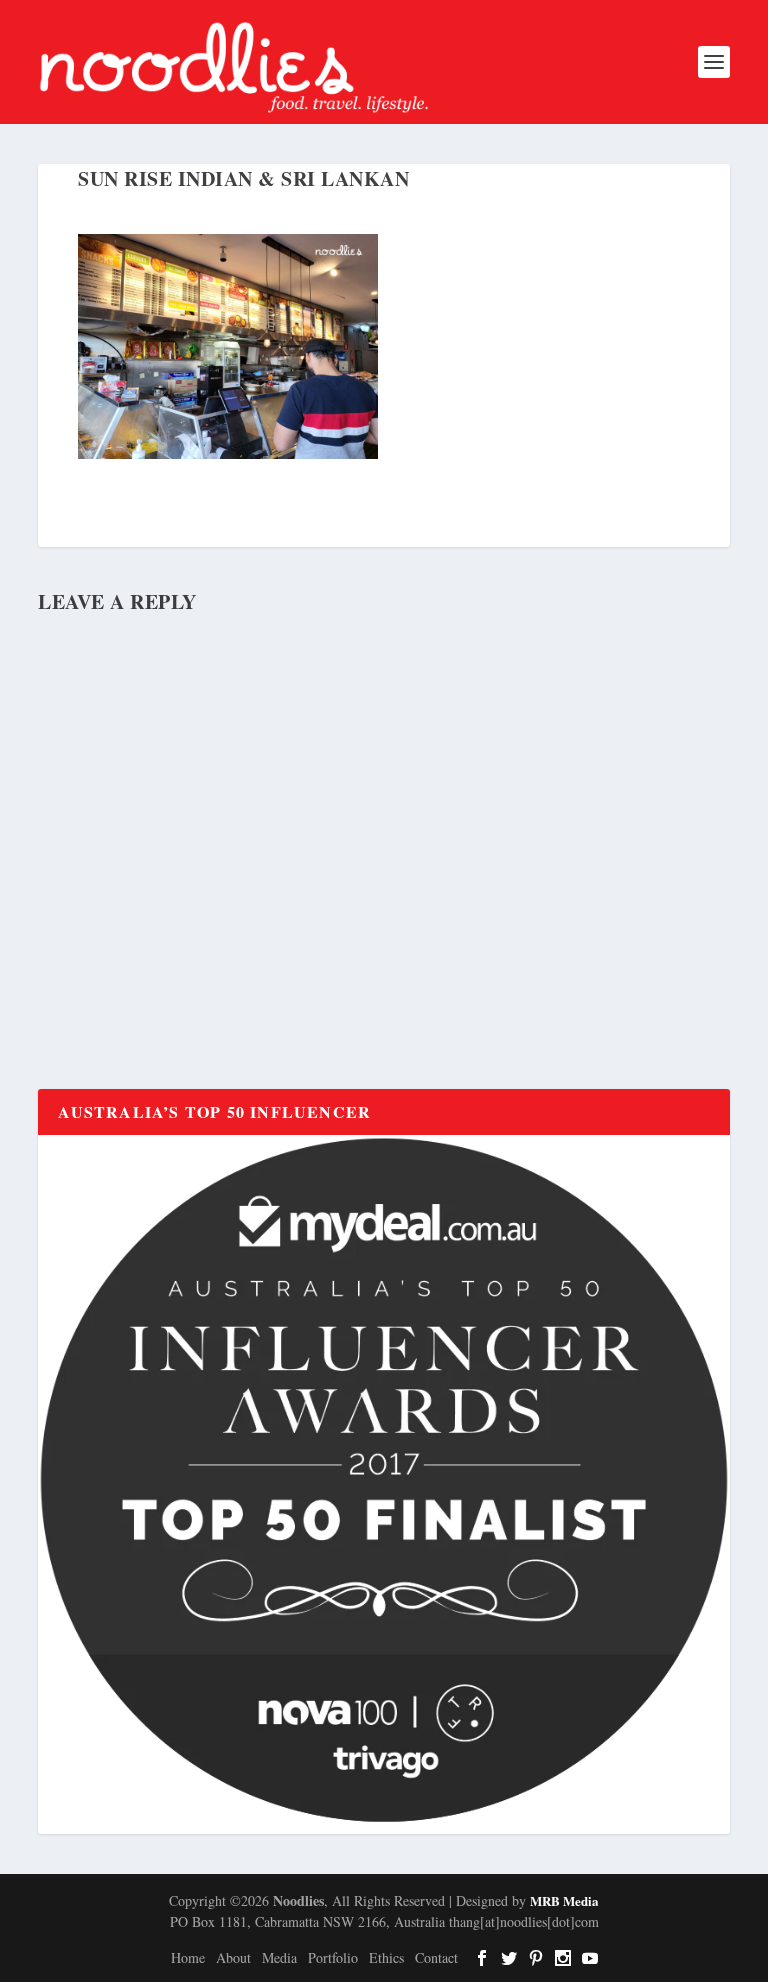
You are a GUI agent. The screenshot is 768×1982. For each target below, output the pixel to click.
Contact (436, 1957)
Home (188, 1957)
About (233, 1957)
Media (279, 1957)
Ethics (386, 1957)
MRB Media (564, 1900)
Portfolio (333, 1957)
